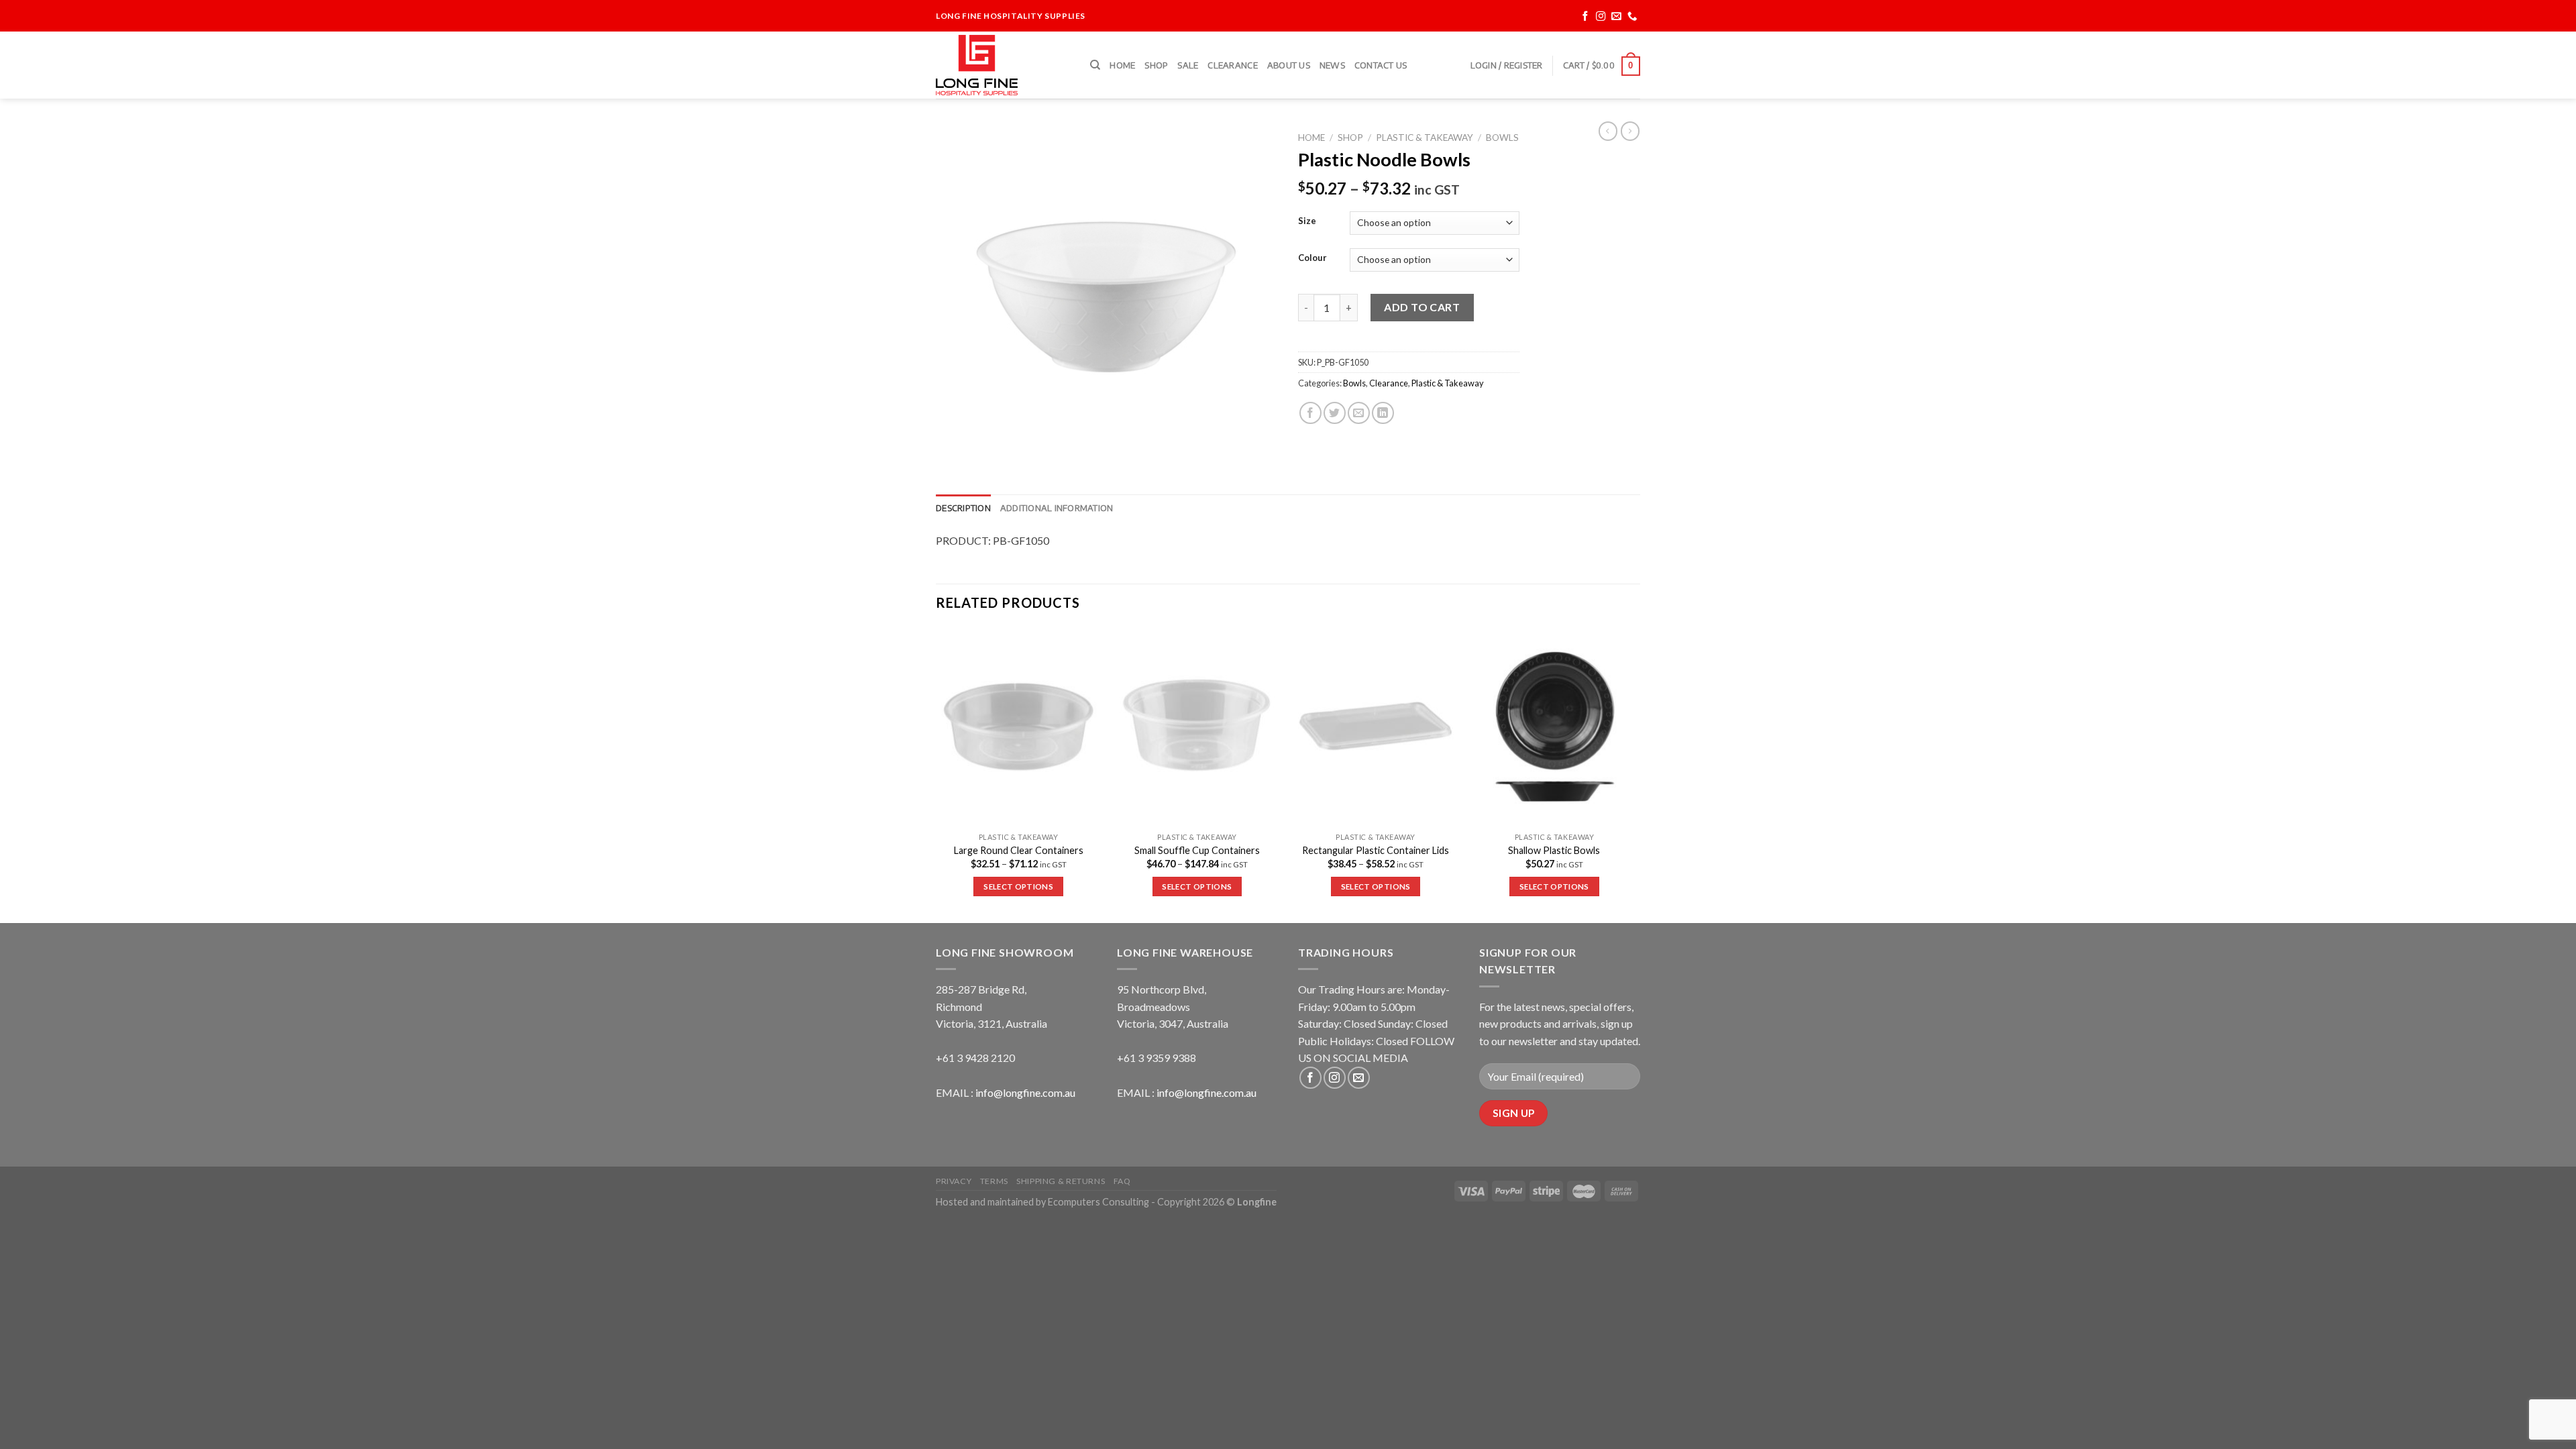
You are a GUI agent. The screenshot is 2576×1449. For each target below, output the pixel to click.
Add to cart (1422, 307)
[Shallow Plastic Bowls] (1555, 727)
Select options (1018, 887)
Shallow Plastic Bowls (1554, 850)
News (1332, 65)
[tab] (963, 508)
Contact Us (1381, 65)
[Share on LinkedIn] (1383, 413)
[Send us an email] (1616, 16)
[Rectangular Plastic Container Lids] (1376, 727)
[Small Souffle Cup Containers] (1197, 727)
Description (963, 508)
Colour (1312, 258)
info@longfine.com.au (1025, 1092)
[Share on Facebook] (1310, 413)
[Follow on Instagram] (1601, 16)
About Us (1289, 65)
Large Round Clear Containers (1019, 850)
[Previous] (936, 774)
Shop (1156, 65)
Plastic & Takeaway (1425, 138)
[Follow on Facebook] (1586, 16)
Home (1122, 65)
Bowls (1502, 138)
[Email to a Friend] (1359, 413)
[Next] (1636, 774)
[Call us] (1632, 16)
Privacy (954, 1181)
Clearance (1232, 65)
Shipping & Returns (1061, 1181)
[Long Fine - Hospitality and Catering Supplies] (1003, 65)
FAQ (1122, 1181)
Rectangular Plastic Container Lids (1376, 850)
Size (1307, 221)
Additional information (1057, 508)
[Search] (1095, 65)
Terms (994, 1181)
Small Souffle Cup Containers (1197, 850)
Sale (1188, 65)
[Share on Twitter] (1335, 413)
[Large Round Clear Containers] (1019, 727)
